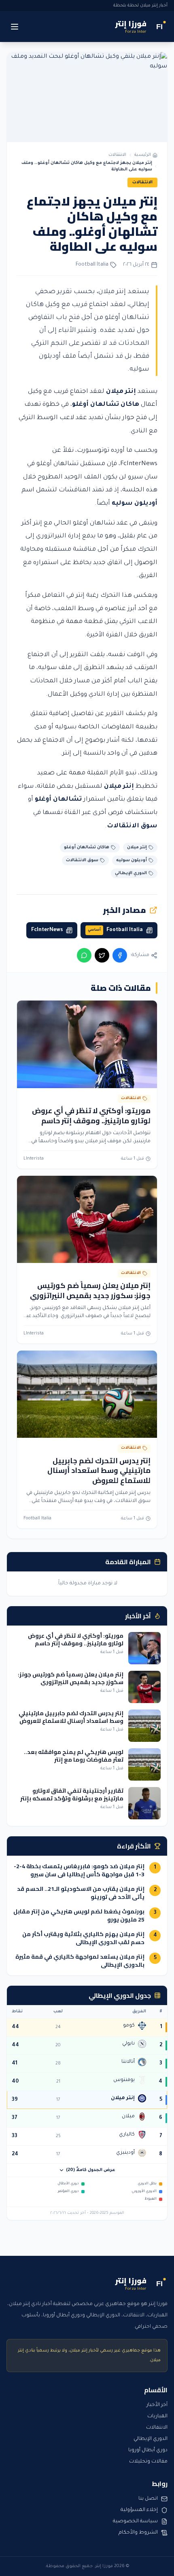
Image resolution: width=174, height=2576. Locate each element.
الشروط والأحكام (138, 2533)
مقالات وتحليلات (148, 2462)
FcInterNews (139, 464)
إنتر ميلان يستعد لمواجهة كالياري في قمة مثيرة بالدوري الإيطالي (80, 1961)
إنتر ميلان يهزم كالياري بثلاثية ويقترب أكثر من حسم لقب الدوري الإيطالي (83, 1938)
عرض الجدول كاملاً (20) (91, 2170)
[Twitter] (102, 955)
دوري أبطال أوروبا (148, 2450)
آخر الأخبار (157, 2405)
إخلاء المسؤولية (139, 2510)
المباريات (157, 2417)
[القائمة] (15, 27)
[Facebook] (120, 955)
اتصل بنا (148, 2499)
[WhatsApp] (84, 955)
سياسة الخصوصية (135, 2521)
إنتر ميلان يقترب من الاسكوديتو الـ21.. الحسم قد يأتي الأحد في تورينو (81, 1893)
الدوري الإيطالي (151, 2439)
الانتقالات (117, 155)
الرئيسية (143, 155)
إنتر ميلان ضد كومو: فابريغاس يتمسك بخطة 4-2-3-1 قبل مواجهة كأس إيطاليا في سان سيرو (79, 1870)
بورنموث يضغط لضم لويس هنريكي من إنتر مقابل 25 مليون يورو (79, 1915)
